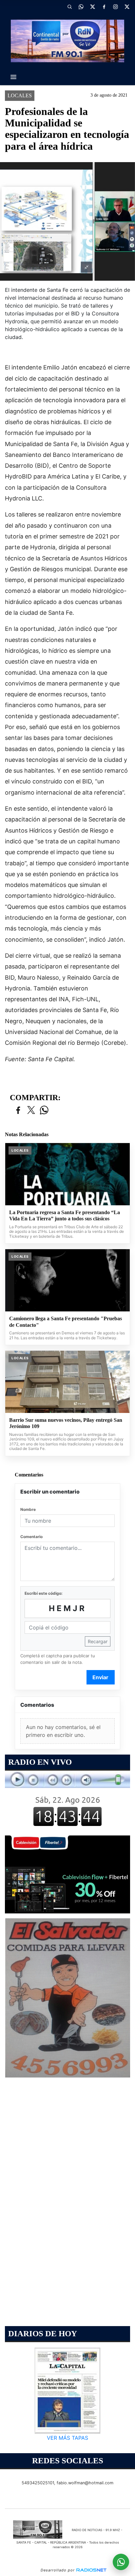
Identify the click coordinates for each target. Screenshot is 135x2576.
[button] (69, 7)
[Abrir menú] (13, 77)
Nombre (28, 1509)
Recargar (98, 1641)
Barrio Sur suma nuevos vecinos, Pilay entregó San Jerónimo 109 (66, 1423)
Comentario (31, 1537)
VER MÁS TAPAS (67, 2437)
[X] (92, 7)
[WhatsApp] (81, 7)
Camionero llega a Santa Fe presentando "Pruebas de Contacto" (66, 1322)
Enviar (100, 1677)
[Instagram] (115, 7)
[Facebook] (104, 7)
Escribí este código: (44, 1593)
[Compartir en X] (31, 1110)
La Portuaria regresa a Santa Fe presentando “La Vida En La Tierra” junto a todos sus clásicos (65, 1216)
